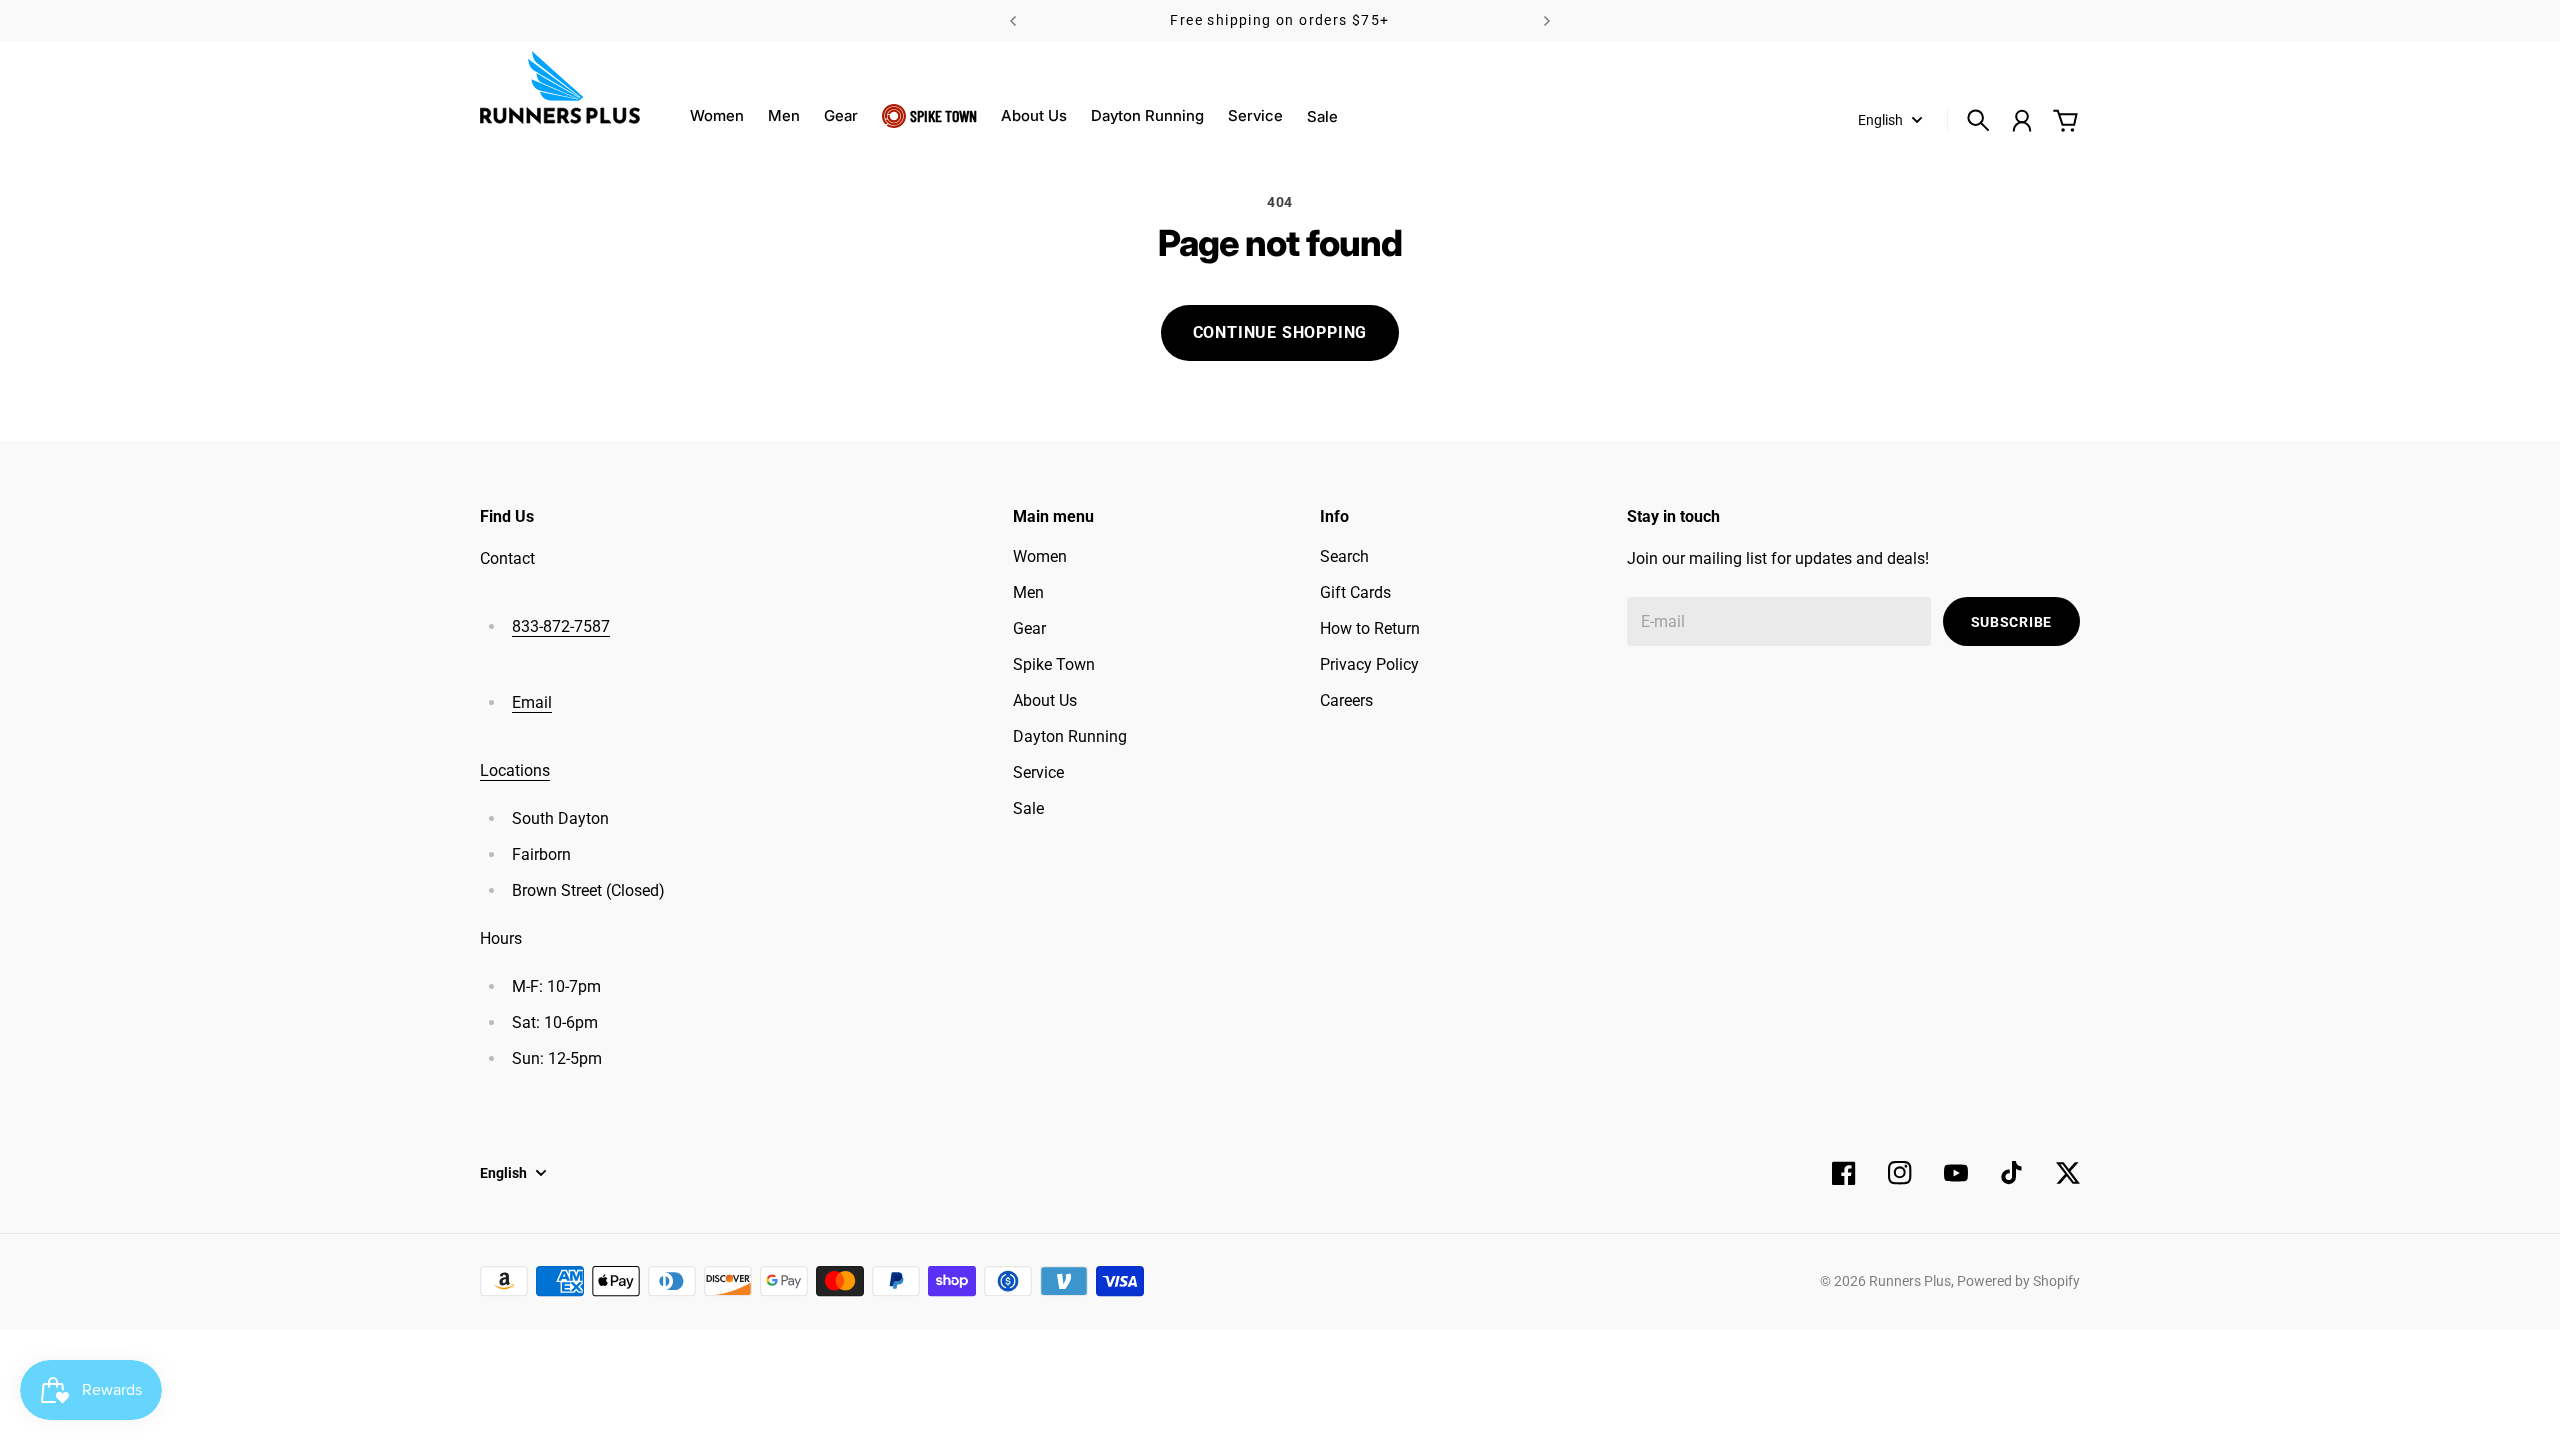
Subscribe (2011, 622)
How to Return (1370, 628)
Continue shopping (1280, 332)
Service (1255, 115)
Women (717, 115)
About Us (1034, 115)
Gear (841, 115)
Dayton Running (1147, 115)
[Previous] (1013, 20)
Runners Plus (1910, 1281)
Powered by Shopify (2018, 1281)
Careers (1346, 700)
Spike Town (943, 115)
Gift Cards (1355, 592)
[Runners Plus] (560, 87)
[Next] (1547, 20)
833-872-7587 (561, 626)
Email (532, 702)
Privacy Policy (1369, 664)
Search (1344, 556)
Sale (1028, 808)
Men (784, 115)
